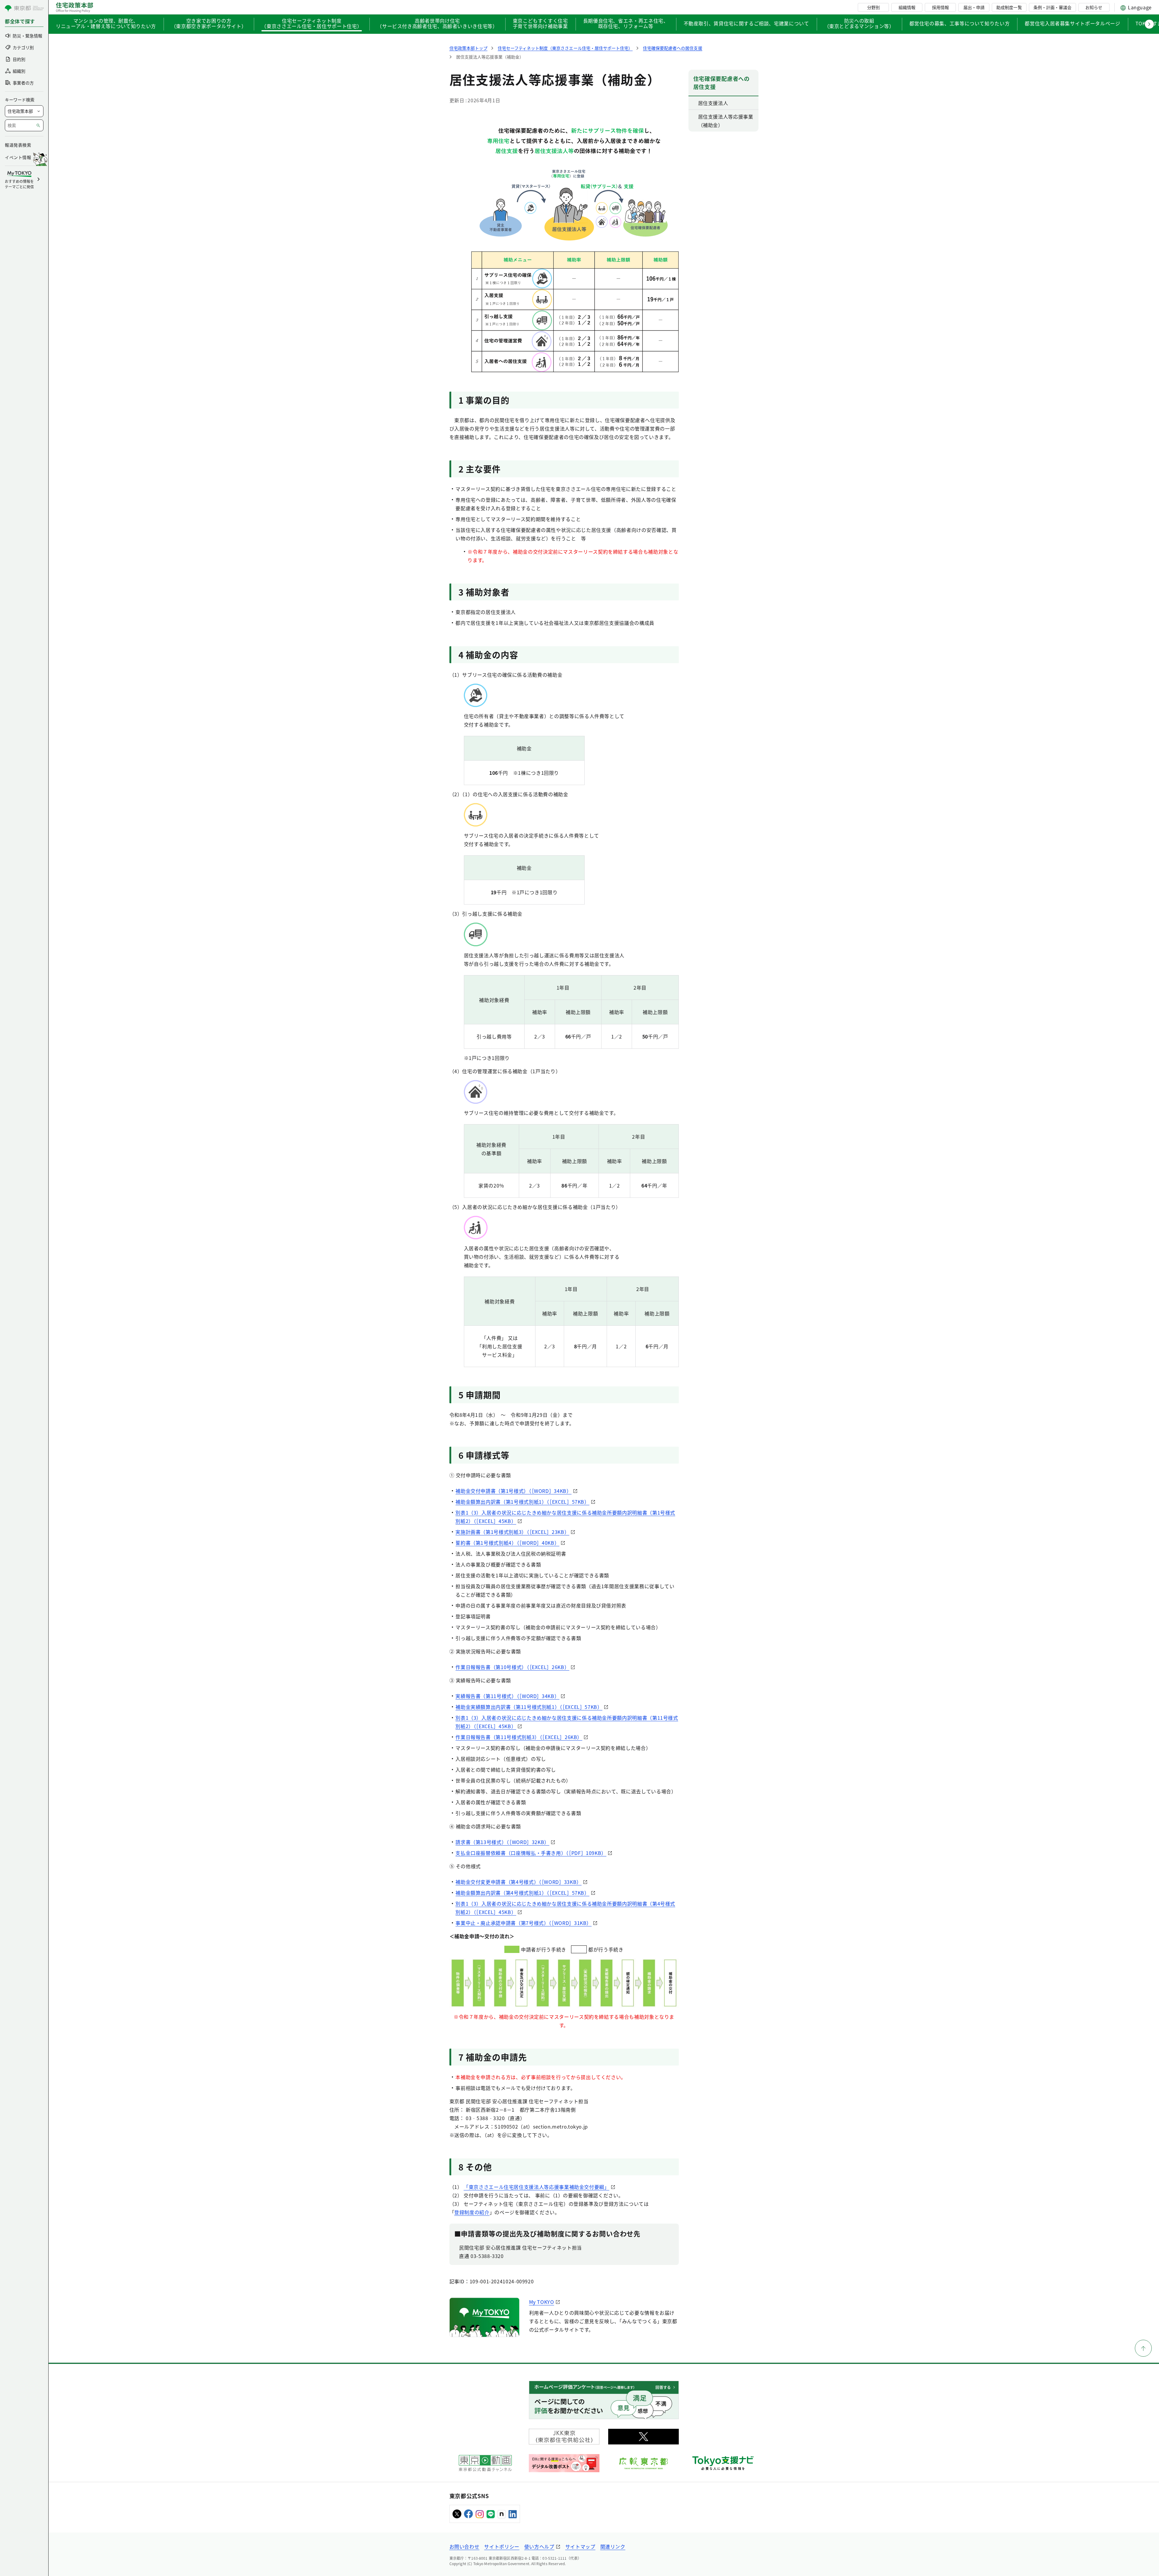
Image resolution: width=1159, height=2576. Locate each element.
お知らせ (1094, 7)
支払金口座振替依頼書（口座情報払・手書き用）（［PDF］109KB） (531, 1853)
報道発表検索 (18, 145)
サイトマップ (580, 2546)
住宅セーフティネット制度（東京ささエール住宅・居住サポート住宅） (312, 24)
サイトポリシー (502, 2546)
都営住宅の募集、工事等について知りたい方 (960, 23)
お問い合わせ (465, 2546)
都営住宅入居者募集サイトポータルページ (1072, 23)
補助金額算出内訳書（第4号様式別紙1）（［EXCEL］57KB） (522, 1893)
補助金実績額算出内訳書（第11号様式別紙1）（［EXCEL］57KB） (529, 1707)
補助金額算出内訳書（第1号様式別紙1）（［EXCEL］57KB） (522, 1502)
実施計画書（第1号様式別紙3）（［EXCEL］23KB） (512, 1532)
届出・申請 (974, 7)
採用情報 (940, 7)
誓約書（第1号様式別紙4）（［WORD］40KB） (507, 1543)
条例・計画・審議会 (1052, 7)
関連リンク (613, 2546)
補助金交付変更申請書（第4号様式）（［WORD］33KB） (519, 1882)
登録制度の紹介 (472, 2212)
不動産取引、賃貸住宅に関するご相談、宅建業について (746, 23)
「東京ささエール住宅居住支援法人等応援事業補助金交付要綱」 (536, 2187)
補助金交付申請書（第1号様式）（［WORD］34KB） (513, 1491)
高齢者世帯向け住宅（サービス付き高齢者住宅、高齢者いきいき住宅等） (437, 24)
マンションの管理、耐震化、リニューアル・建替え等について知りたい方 (106, 24)
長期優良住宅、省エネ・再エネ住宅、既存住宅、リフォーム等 (626, 24)
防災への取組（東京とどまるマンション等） (859, 24)
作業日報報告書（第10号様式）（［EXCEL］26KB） (512, 1667)
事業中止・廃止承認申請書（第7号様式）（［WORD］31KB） (524, 1923)
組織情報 (907, 7)
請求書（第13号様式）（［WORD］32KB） (502, 1842)
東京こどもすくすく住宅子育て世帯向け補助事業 (540, 24)
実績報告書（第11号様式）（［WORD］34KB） (507, 1696)
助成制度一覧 (1009, 7)
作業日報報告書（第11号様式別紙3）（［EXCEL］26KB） (519, 1737)
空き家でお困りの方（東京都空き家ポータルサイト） (209, 24)
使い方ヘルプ (539, 2546)
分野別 (873, 7)
